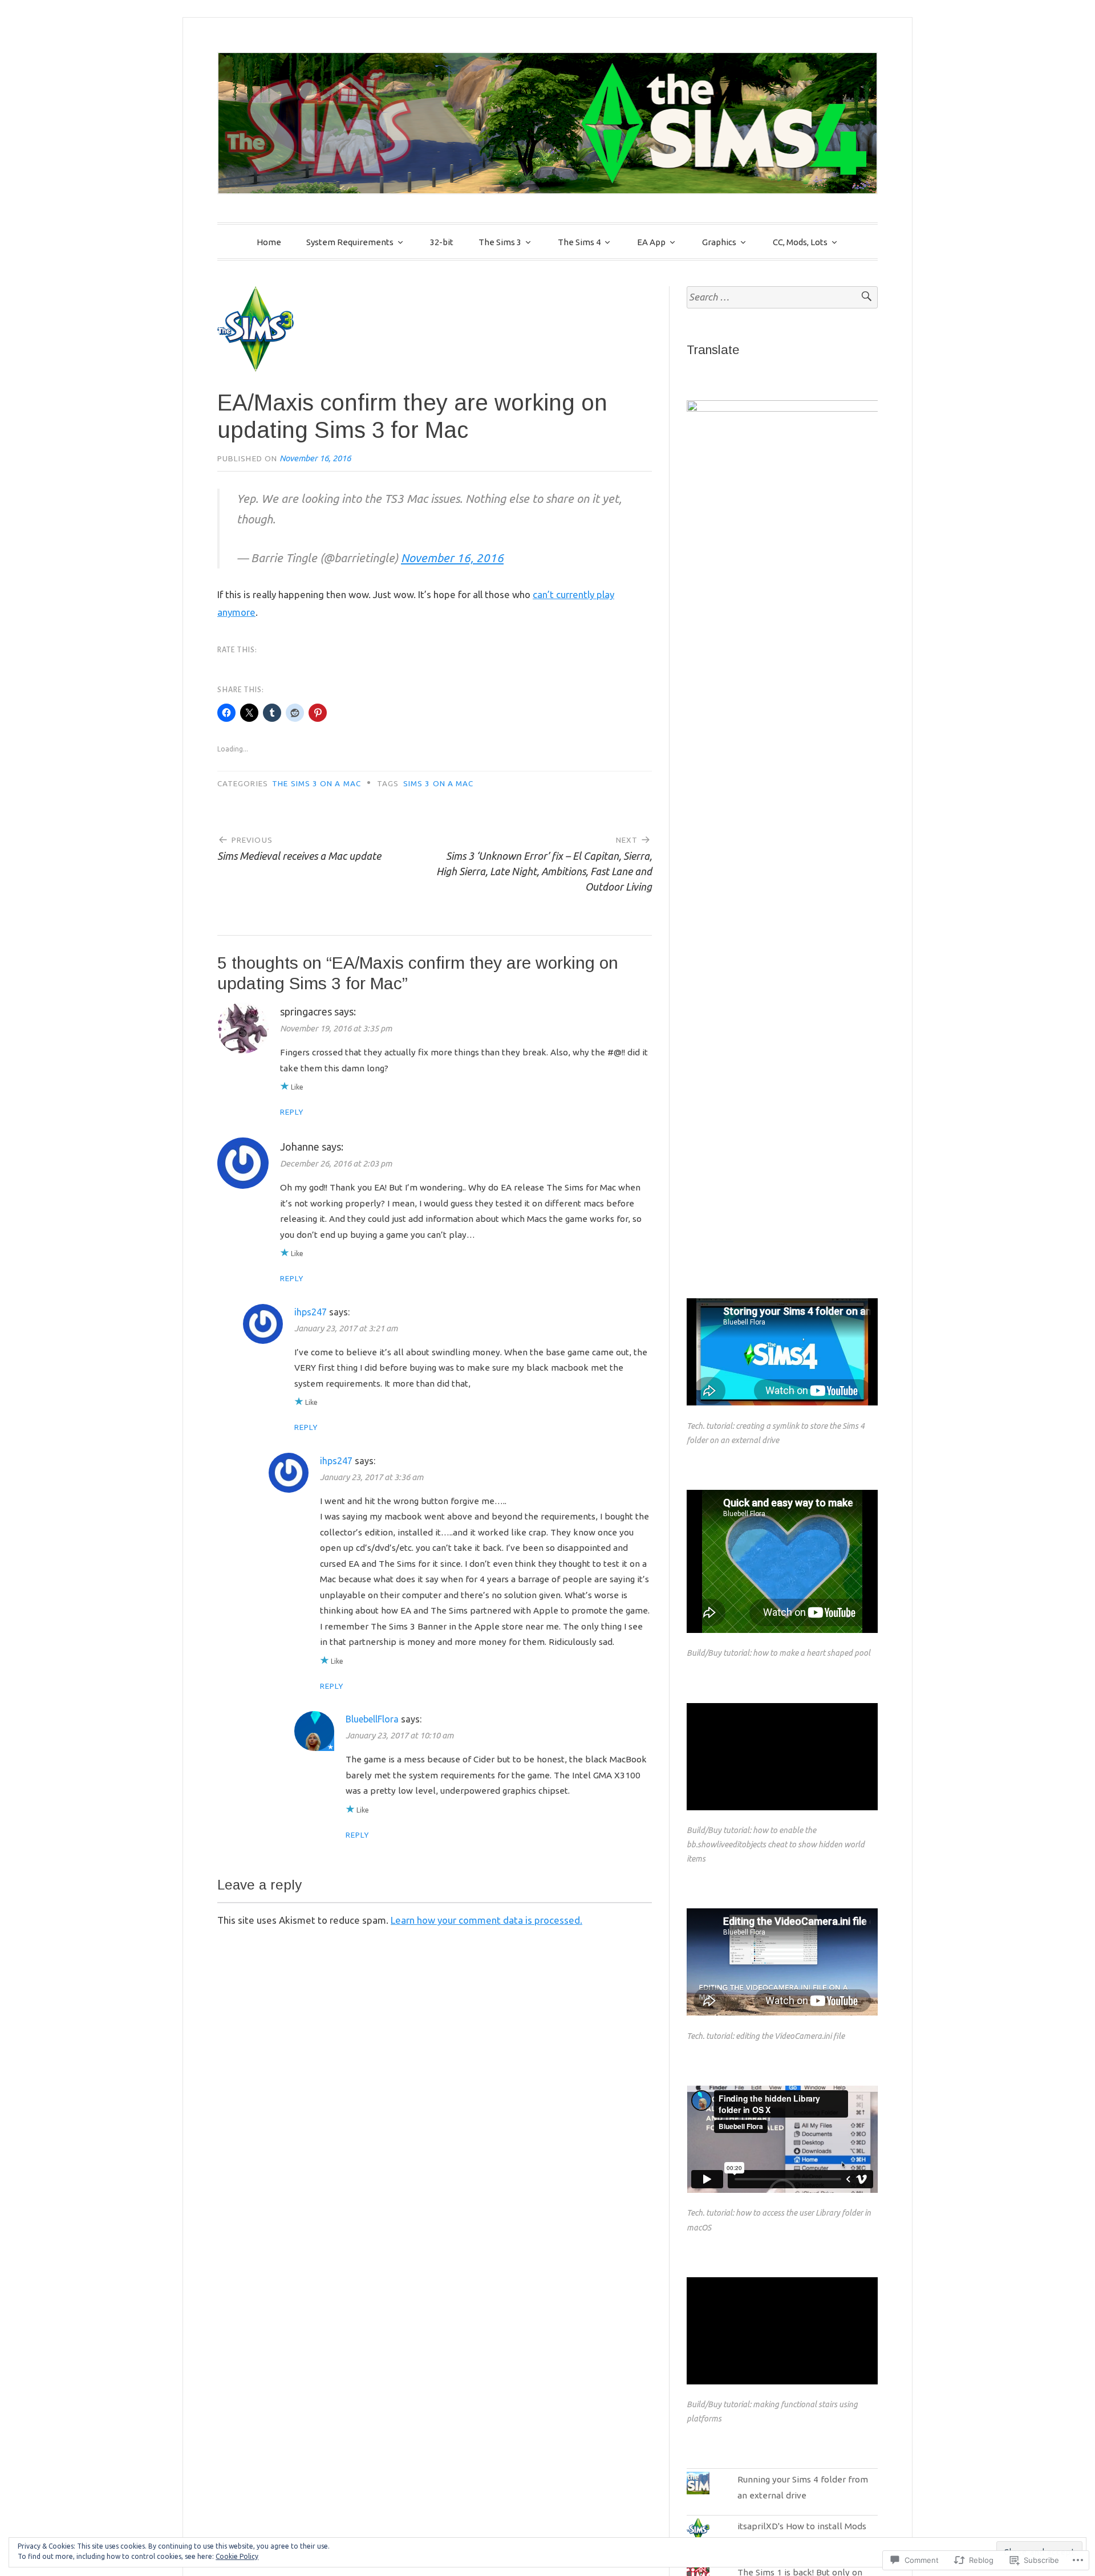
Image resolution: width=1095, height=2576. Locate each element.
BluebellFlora (372, 1719)
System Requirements (350, 242)
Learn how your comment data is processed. (486, 2017)
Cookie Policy (237, 2556)
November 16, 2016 (452, 558)
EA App (651, 242)
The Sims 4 (579, 242)
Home (269, 242)
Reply (292, 1112)
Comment (612, 1979)
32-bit (442, 242)
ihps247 (311, 1312)
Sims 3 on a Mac (438, 783)
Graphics (719, 242)
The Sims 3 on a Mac (317, 783)
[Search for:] (782, 297)
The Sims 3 (500, 242)
